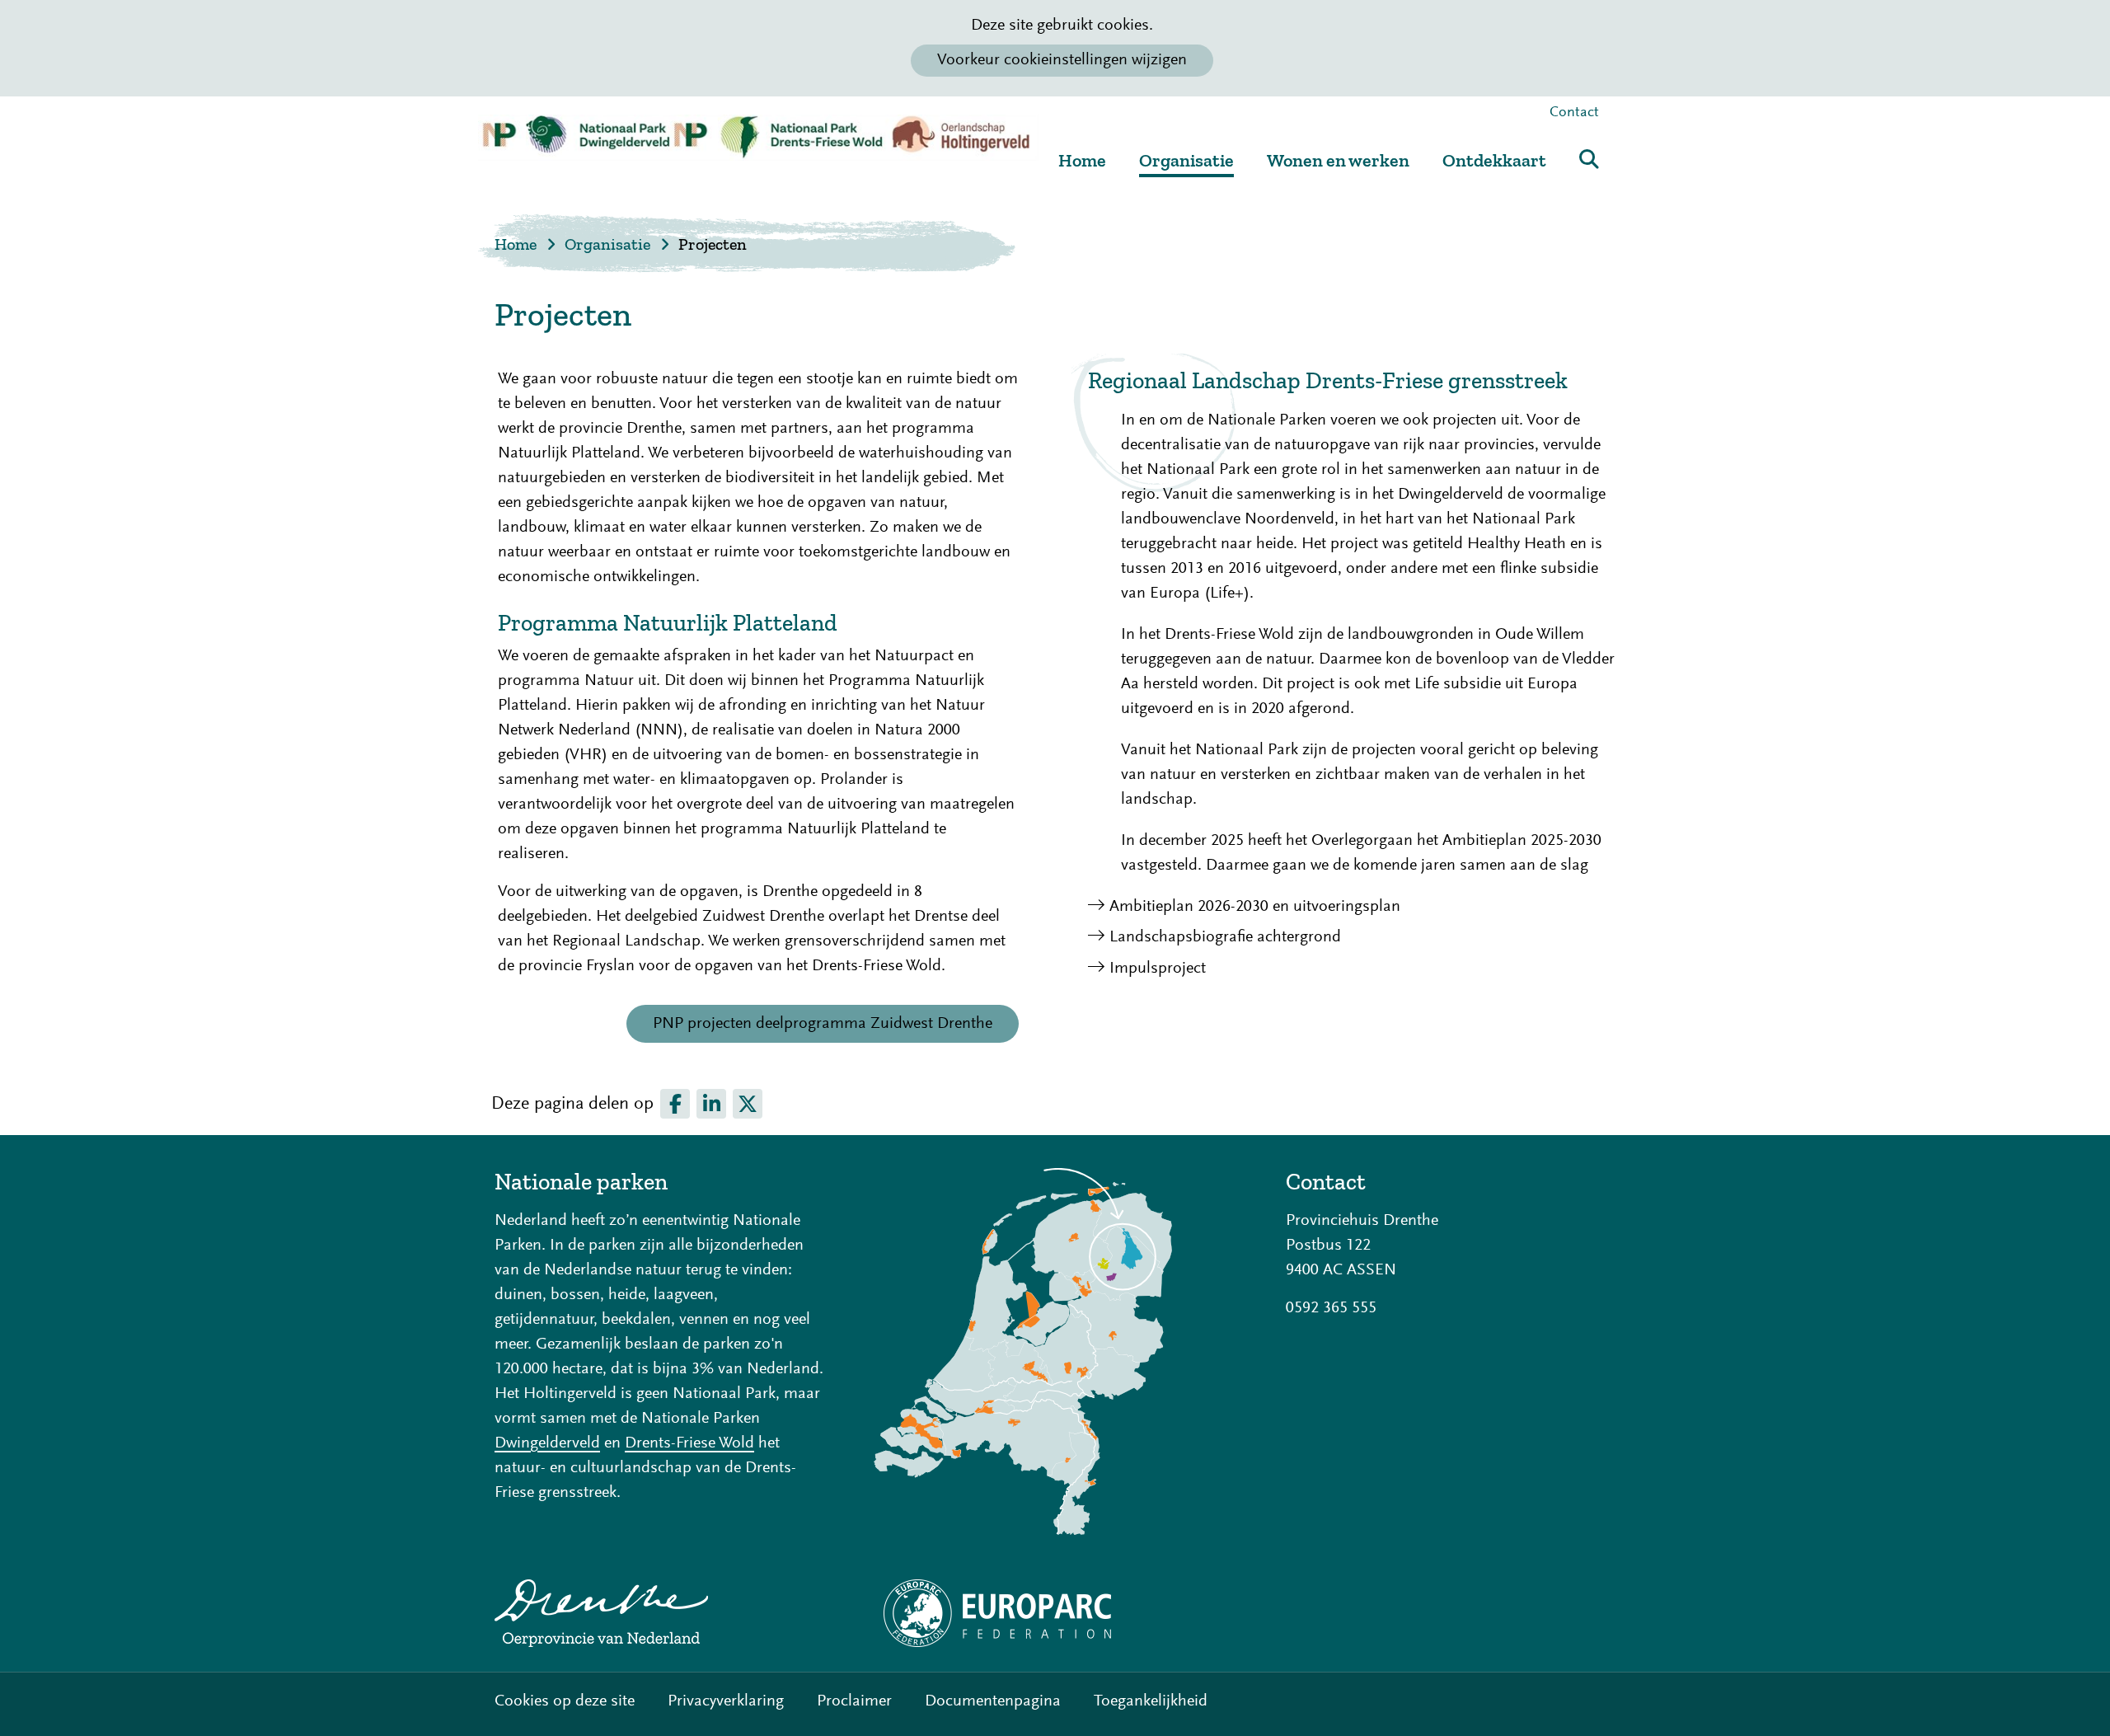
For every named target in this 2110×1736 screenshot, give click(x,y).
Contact (1574, 113)
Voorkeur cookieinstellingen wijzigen (1062, 60)
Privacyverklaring (726, 1701)
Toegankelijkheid (1151, 1701)
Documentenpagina (993, 1701)
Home (1082, 160)
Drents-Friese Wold (689, 1443)
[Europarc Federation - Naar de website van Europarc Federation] (1055, 1613)
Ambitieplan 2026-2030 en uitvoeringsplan (1255, 907)
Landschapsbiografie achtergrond (1225, 937)
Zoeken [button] (1589, 159)
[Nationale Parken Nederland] (1055, 1351)
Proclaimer (854, 1701)
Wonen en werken (1338, 160)
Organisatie (1186, 160)
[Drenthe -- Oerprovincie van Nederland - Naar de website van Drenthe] (659, 1613)
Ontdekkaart (1494, 160)
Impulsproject (1158, 969)
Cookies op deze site (565, 1701)
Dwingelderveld (547, 1443)
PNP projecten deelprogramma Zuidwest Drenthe (836, 1029)
